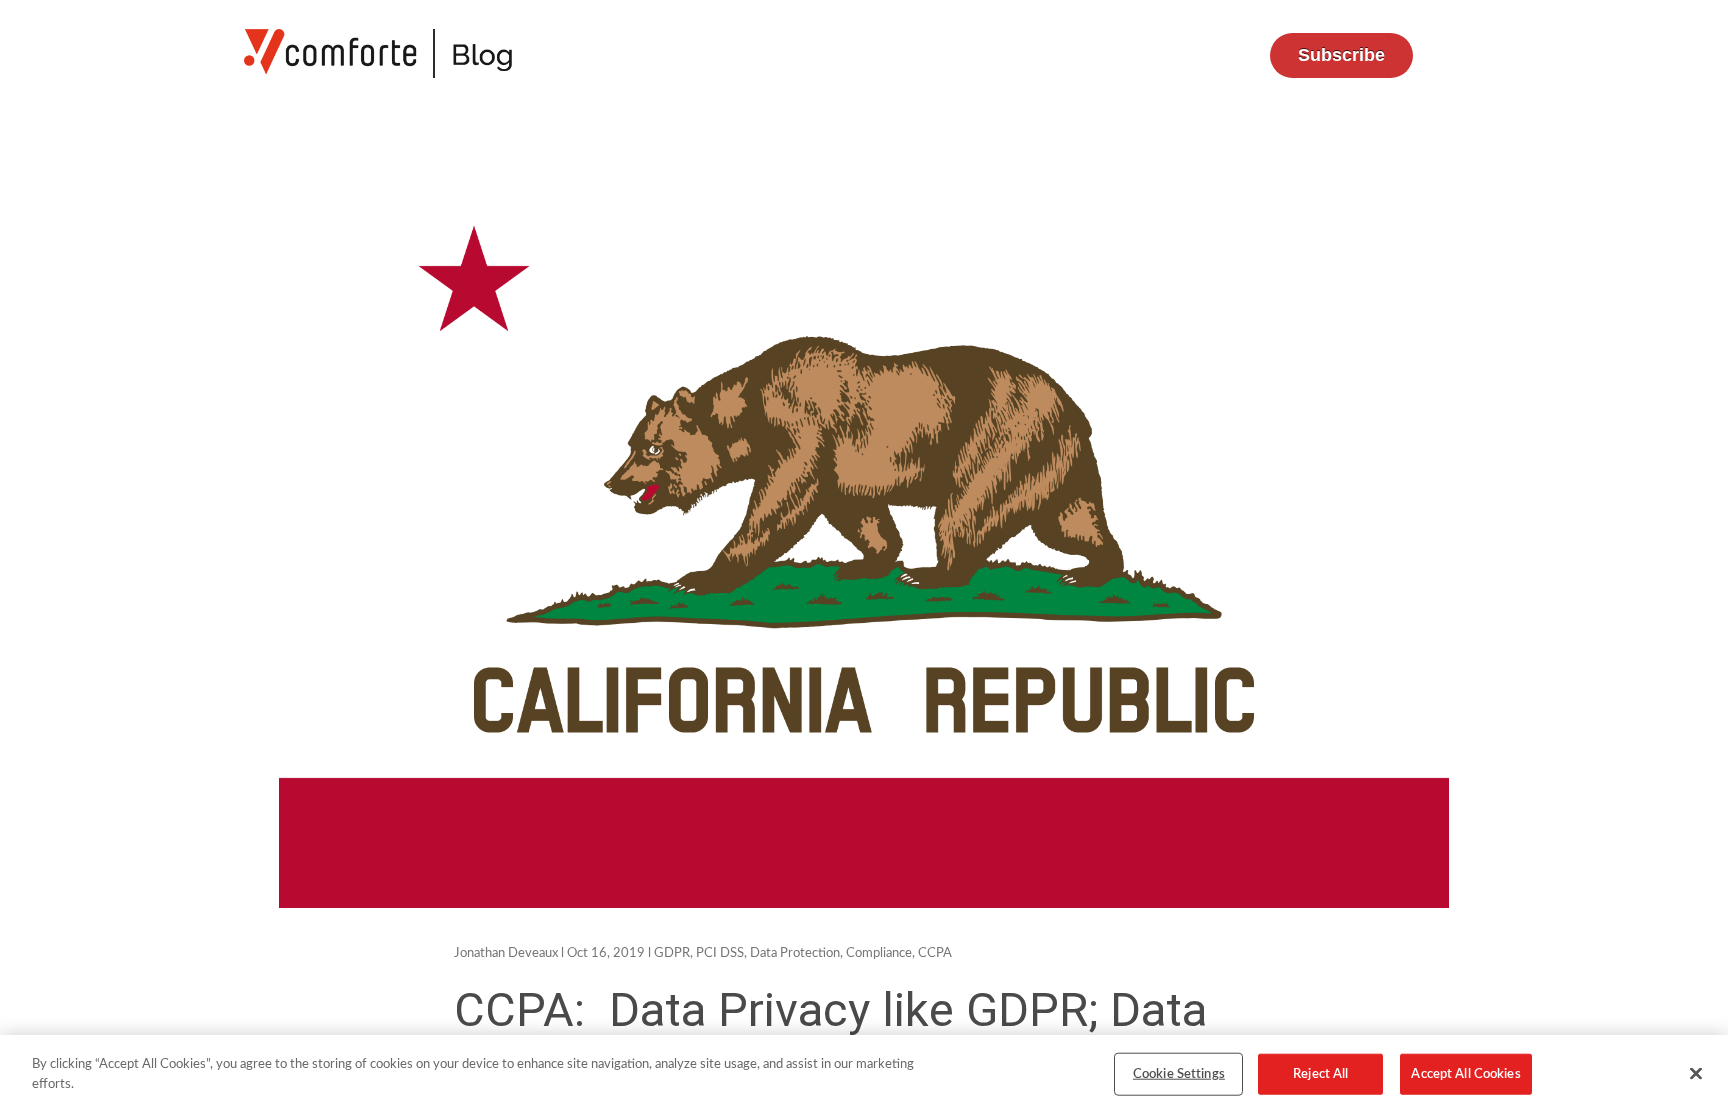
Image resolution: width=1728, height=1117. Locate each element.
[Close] (1696, 1073)
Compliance (879, 953)
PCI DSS (720, 953)
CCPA (935, 953)
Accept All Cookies (1465, 1074)
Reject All (1320, 1074)
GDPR (672, 953)
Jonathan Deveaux (506, 953)
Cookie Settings (1179, 1074)
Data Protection (795, 953)
